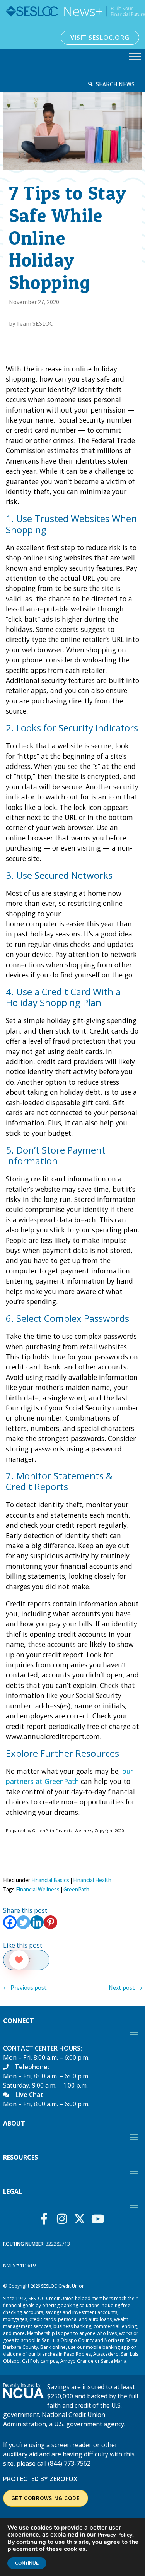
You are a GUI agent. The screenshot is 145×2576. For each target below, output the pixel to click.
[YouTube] (100, 2219)
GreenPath (76, 1889)
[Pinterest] (50, 1922)
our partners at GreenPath (69, 1776)
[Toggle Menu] (135, 56)
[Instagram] (64, 2219)
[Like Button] (19, 1960)
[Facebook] (10, 1922)
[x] (82, 2219)
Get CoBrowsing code (46, 2498)
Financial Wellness (38, 1889)
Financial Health (92, 1880)
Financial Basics (50, 1880)
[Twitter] (23, 1922)
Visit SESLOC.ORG (100, 38)
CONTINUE (27, 2563)
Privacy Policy (115, 2535)
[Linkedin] (37, 1922)
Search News (115, 84)
